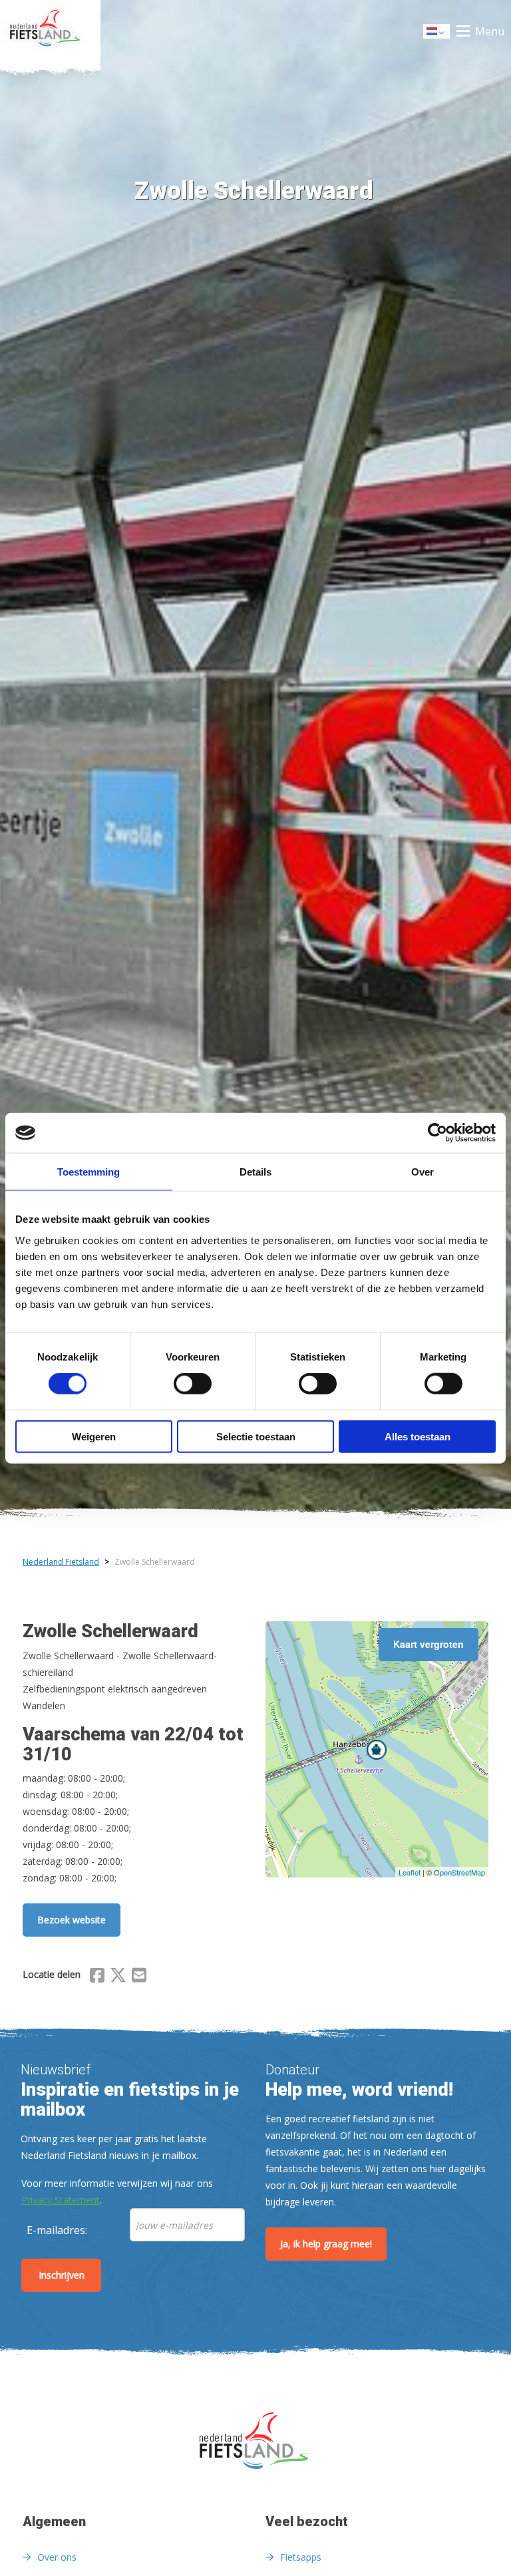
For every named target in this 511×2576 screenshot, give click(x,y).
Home (50, 31)
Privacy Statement (61, 2200)
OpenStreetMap (459, 1872)
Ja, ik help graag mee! (326, 2244)
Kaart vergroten (428, 1644)
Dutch (437, 35)
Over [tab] (423, 1172)
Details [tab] (255, 1172)
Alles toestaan (418, 1436)
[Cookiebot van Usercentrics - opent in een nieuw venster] (437, 1133)
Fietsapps (301, 2557)
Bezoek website (72, 1920)
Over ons (57, 2557)
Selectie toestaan (256, 1436)
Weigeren (94, 1436)
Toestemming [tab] (88, 1172)
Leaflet (410, 1872)
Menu (490, 31)
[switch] (193, 1390)
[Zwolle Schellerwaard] (377, 1750)
